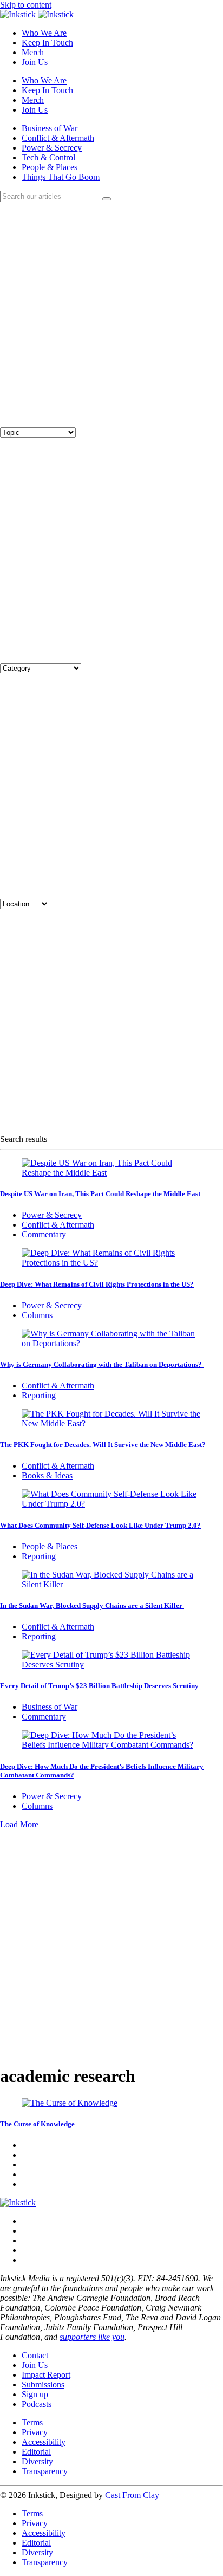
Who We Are (44, 33)
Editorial (36, 2452)
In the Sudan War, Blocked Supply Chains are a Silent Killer (92, 1605)
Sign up (35, 2394)
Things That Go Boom (61, 177)
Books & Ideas (47, 1475)
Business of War (50, 128)
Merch (33, 52)
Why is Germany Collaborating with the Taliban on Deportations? (102, 1364)
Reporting (39, 1395)
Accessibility (44, 2442)
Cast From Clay (132, 2495)
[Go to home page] (18, 2202)
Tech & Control (48, 157)
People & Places (50, 167)
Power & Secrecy (52, 148)
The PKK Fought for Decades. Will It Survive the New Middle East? (103, 1445)
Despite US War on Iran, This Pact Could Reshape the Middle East (100, 1194)
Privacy (35, 2432)
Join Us (35, 62)
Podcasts (37, 2404)
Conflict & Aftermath (58, 138)
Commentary (44, 1234)
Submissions (43, 2384)
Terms (32, 2422)
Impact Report (46, 2375)
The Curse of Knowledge (37, 2124)
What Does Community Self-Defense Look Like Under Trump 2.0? (100, 1525)
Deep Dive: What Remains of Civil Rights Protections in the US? (97, 1284)
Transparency (45, 2471)
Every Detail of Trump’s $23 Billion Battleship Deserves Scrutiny (99, 1686)
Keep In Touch (47, 43)
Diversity (37, 2461)
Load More (19, 1824)
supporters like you (92, 2337)
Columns (37, 1315)
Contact (35, 2355)
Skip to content (26, 5)
